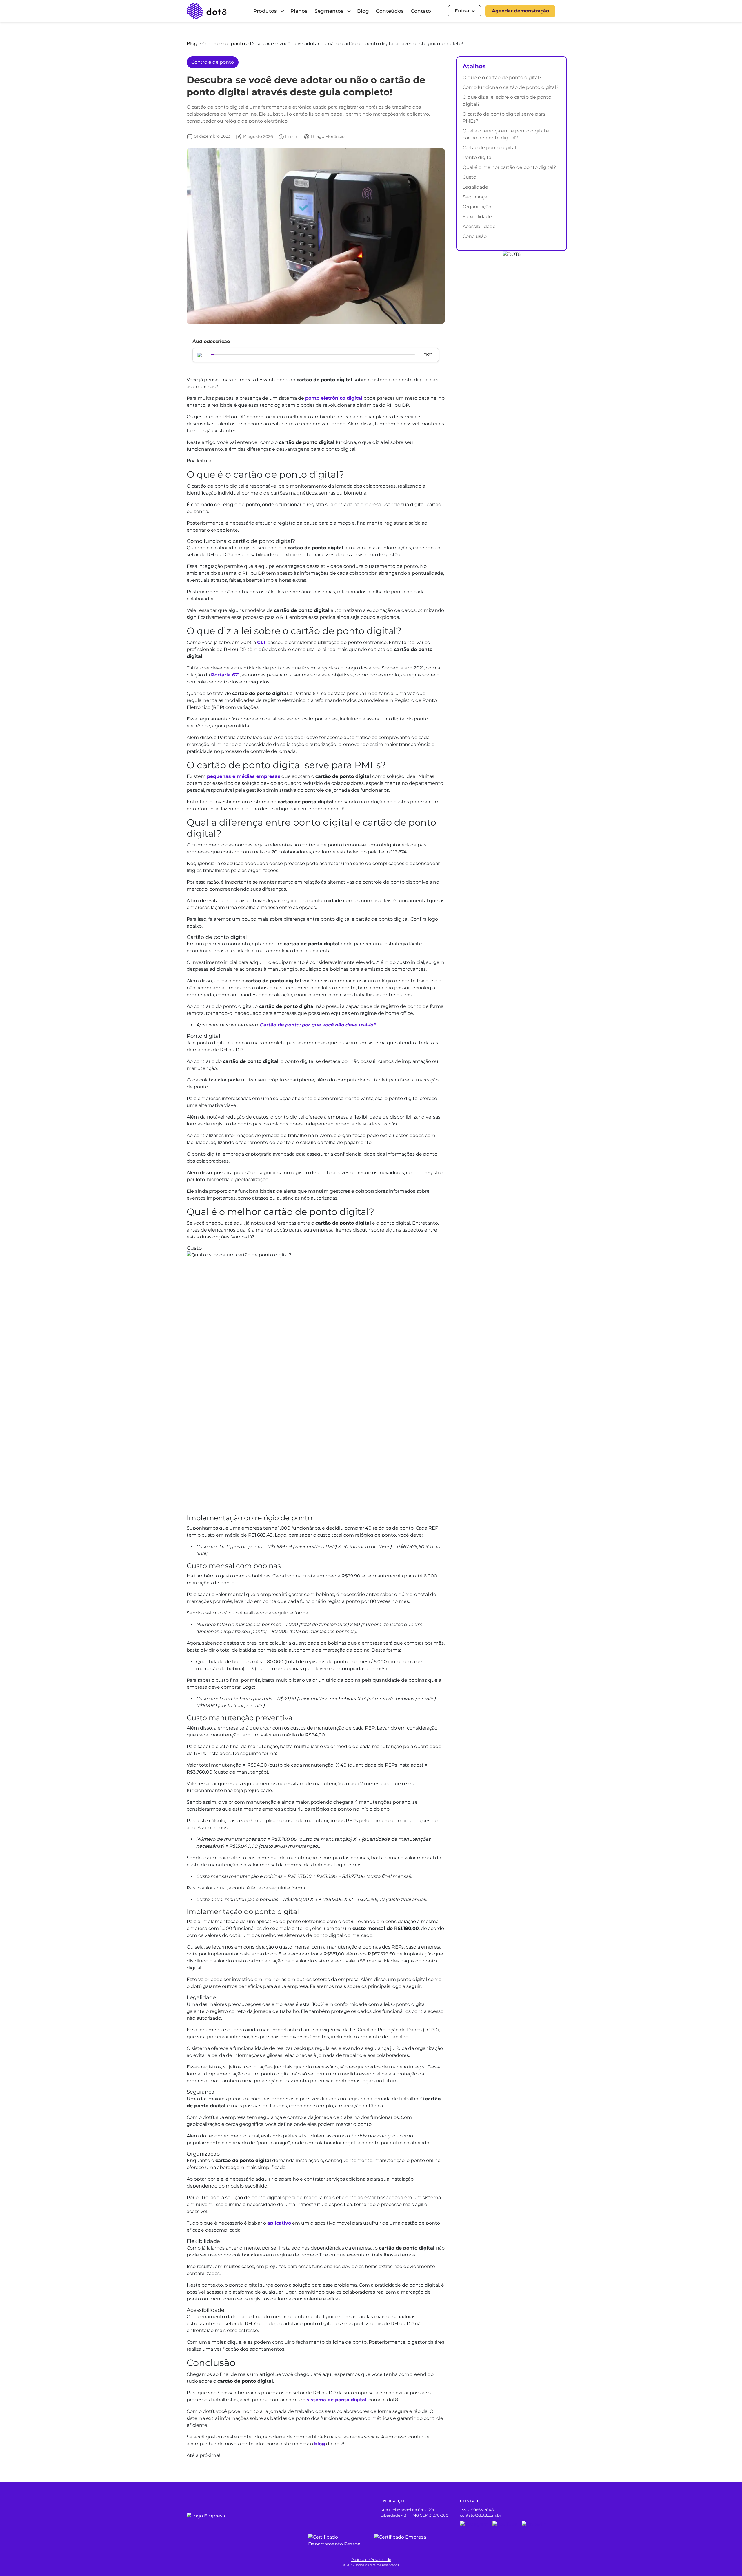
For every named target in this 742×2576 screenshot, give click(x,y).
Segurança (475, 197)
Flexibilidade (477, 217)
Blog (363, 11)
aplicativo (279, 2223)
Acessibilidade (479, 226)
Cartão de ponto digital (489, 148)
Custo (469, 177)
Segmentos (329, 11)
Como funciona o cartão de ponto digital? (511, 87)
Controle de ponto (224, 44)
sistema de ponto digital (337, 2400)
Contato (421, 11)
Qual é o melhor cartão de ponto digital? (509, 167)
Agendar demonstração (520, 11)
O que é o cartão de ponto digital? (502, 77)
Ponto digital (478, 157)
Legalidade (475, 187)
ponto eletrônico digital (334, 398)
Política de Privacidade (371, 2560)
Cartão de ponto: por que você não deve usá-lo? (318, 1025)
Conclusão (475, 236)
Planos (299, 11)
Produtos (265, 11)
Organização (477, 207)
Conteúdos (390, 11)
